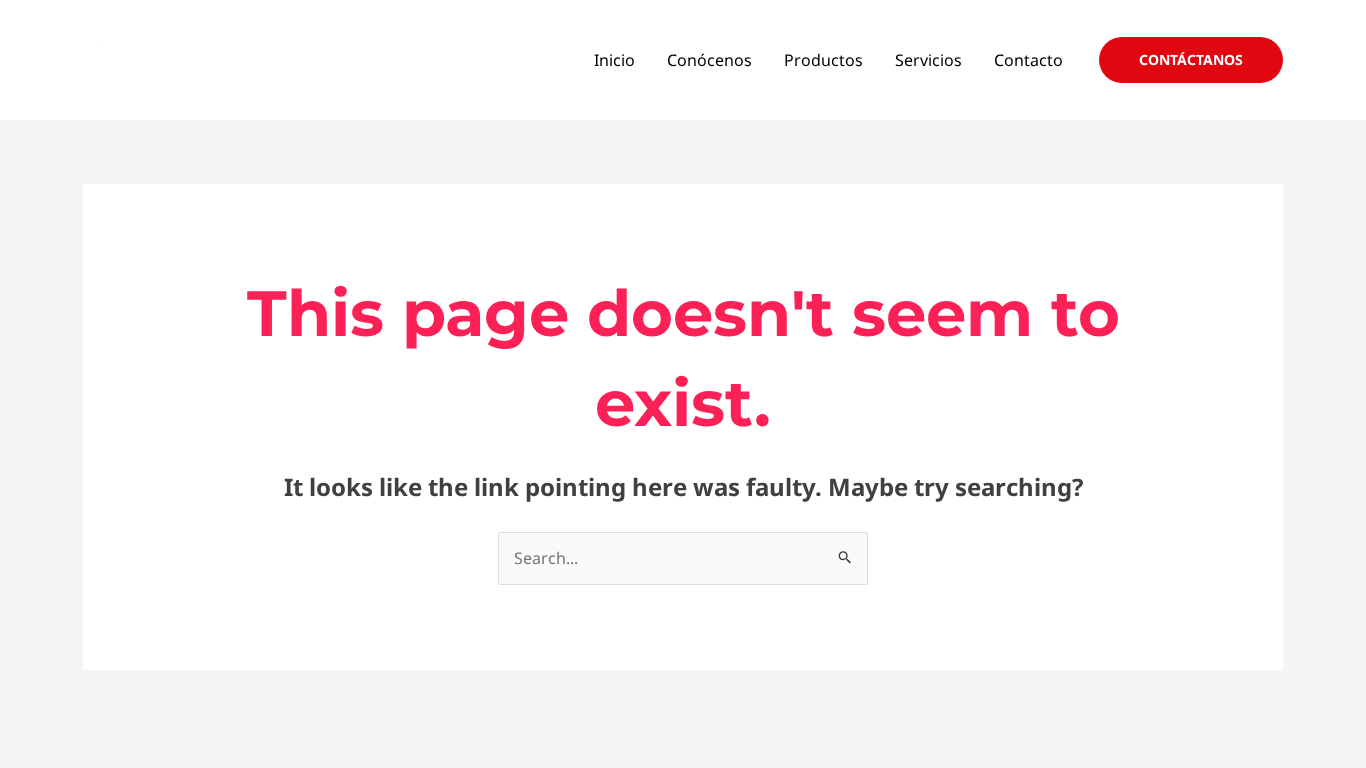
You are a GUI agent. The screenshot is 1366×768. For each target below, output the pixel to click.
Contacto (1028, 60)
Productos (823, 60)
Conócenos (709, 60)
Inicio (614, 60)
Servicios (928, 60)
